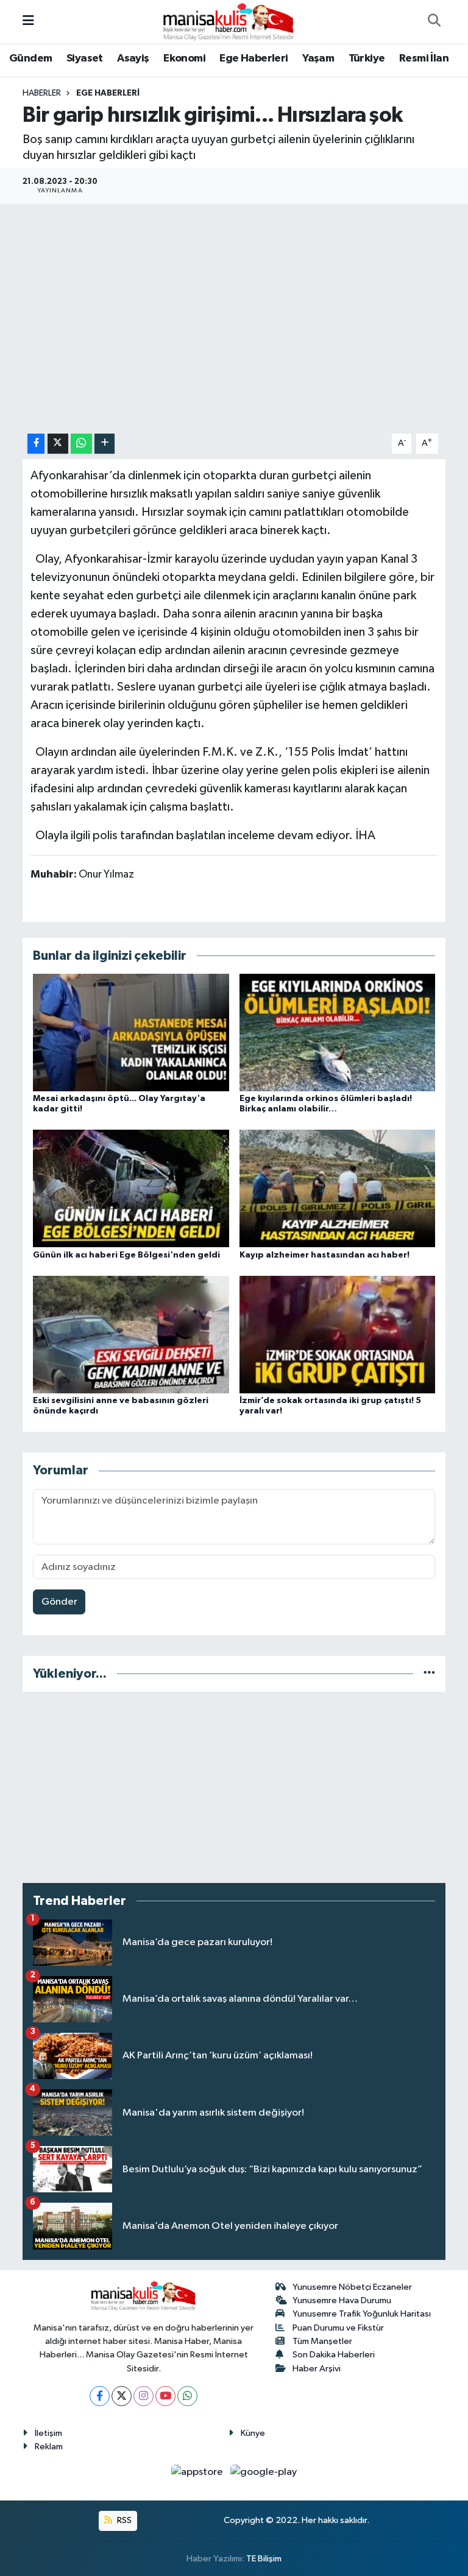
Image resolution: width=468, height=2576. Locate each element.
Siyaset (85, 58)
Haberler (42, 93)
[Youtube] (165, 2396)
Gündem (30, 58)
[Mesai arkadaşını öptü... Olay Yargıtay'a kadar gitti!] (131, 1033)
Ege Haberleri (253, 58)
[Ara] (434, 22)
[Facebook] (100, 2396)
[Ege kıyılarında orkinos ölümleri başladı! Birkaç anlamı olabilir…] (338, 1033)
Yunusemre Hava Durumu (342, 2300)
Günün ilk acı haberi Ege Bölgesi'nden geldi (126, 1255)
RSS (123, 2520)
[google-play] (264, 2472)
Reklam (49, 2447)
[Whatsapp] (187, 2396)
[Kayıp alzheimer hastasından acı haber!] (338, 1188)
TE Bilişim (264, 2559)
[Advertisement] (234, 1787)
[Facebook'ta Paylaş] (36, 444)
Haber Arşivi (317, 2369)
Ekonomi (184, 58)
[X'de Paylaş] (58, 444)
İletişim (48, 2433)
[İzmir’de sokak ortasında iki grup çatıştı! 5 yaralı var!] (338, 1335)
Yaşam (318, 58)
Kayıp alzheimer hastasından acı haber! (324, 1255)
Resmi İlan (424, 58)
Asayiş (133, 58)
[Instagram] (144, 2396)
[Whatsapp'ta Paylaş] (81, 444)
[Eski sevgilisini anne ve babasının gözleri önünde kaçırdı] (131, 1335)
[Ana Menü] (28, 22)
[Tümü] (429, 1674)
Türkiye (367, 58)
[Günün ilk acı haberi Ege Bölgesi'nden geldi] (131, 1188)
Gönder (59, 1602)
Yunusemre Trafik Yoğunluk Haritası (362, 2314)
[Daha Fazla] (105, 444)
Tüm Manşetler (322, 2341)
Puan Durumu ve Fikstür (338, 2328)
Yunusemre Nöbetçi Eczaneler (352, 2287)
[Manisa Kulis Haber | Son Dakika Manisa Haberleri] (229, 21)
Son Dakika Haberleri (334, 2355)
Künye (253, 2433)
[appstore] (198, 2472)
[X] (122, 2396)
